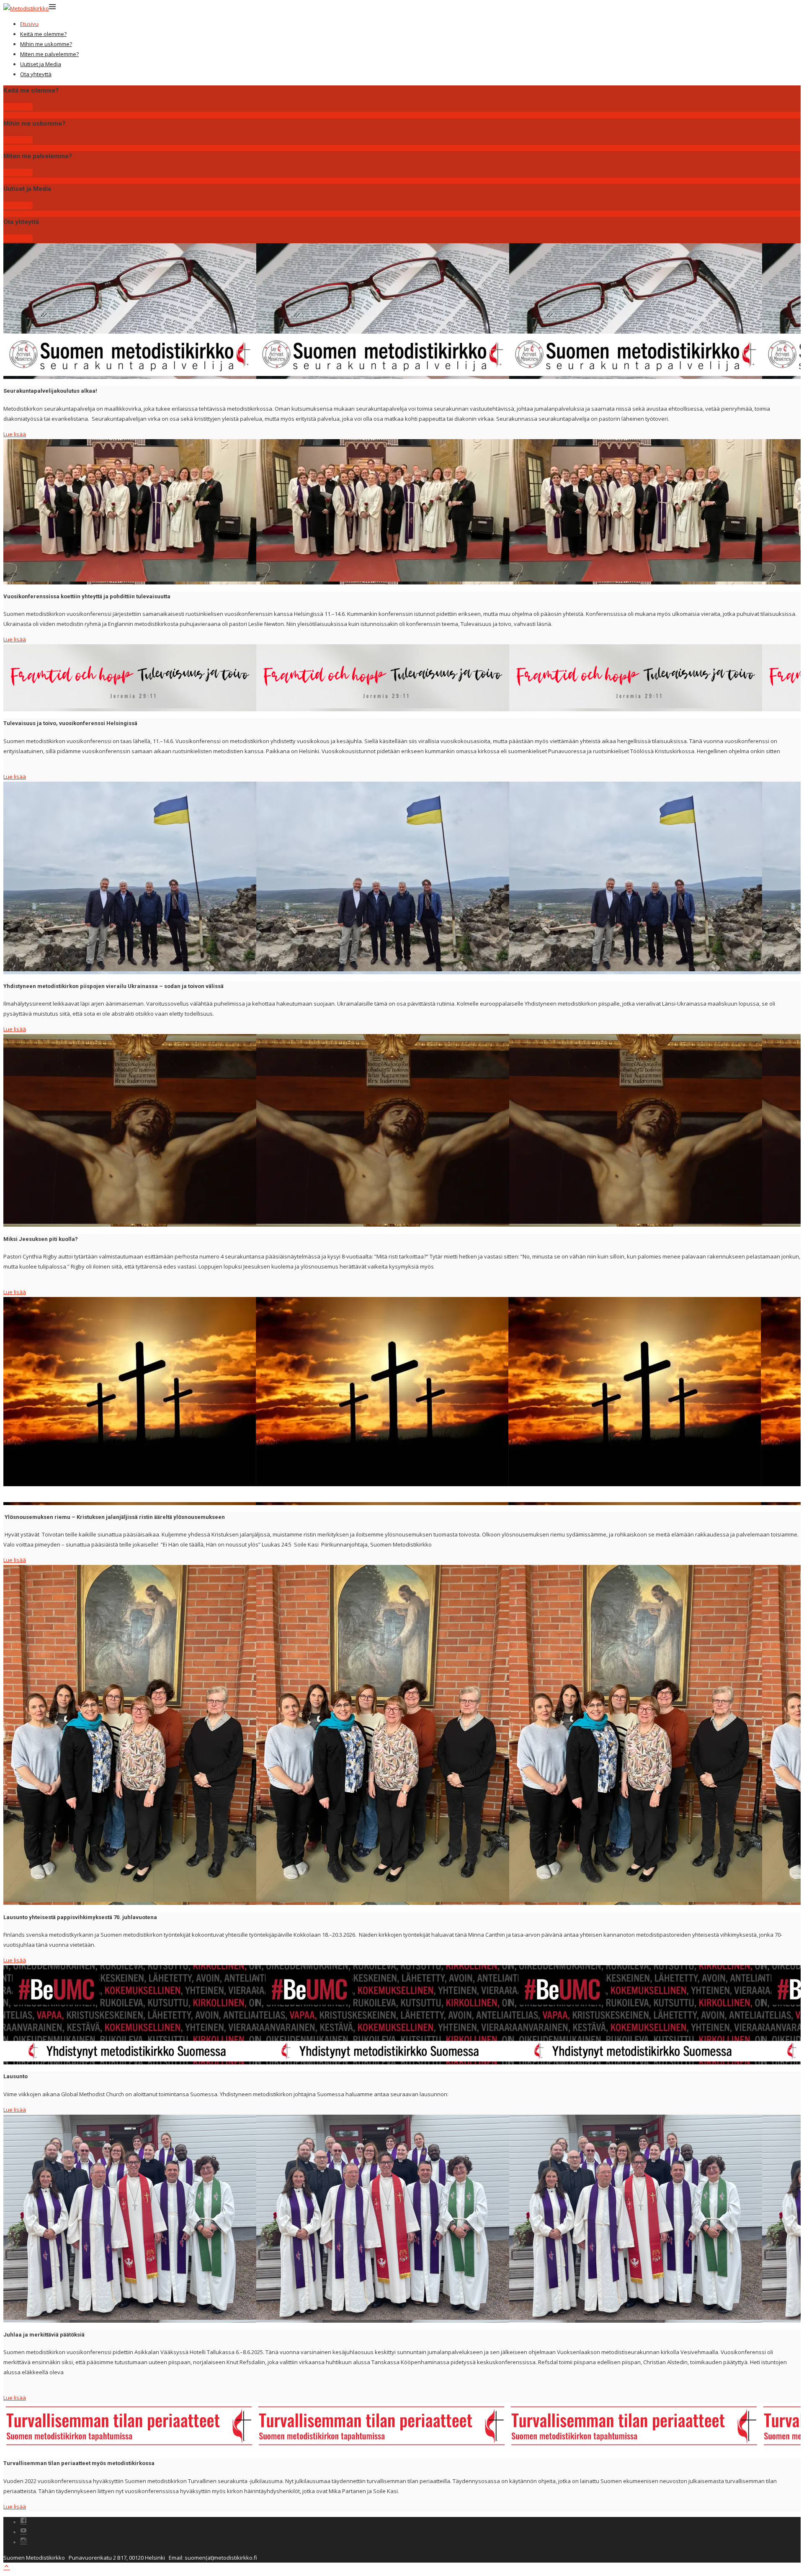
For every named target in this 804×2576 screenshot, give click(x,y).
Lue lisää (15, 434)
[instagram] (23, 2542)
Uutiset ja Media (41, 64)
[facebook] (23, 2522)
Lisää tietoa (18, 107)
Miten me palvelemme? (49, 54)
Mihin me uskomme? (46, 44)
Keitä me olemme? (43, 34)
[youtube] (23, 2532)
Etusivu (29, 24)
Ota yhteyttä (36, 74)
